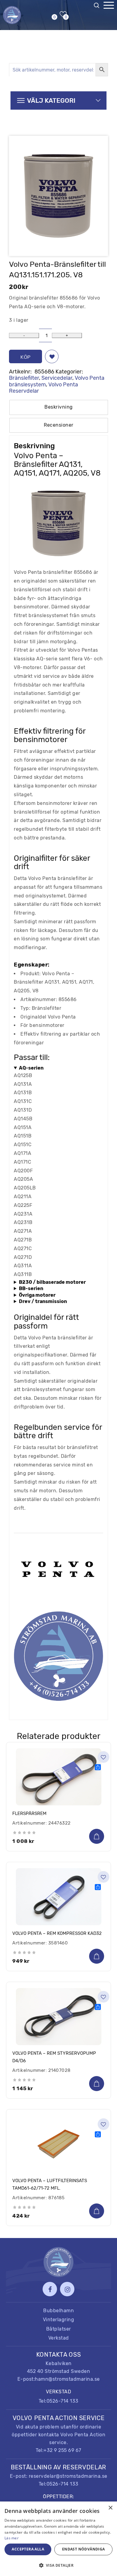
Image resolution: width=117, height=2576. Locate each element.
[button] (52, 356)
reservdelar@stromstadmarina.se (68, 2476)
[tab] (59, 407)
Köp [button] (97, 1836)
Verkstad (59, 2338)
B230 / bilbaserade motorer (52, 1282)
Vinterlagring (59, 2320)
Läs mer (12, 2538)
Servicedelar (57, 378)
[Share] (98, 1767)
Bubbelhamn (58, 2311)
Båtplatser (59, 2329)
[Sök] (98, 7)
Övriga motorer (37, 1295)
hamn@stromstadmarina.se (67, 2379)
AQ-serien (31, 1068)
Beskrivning (59, 407)
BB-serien (31, 1288)
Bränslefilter (24, 378)
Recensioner (59, 425)
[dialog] (58, 2539)
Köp (25, 357)
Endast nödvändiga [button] (84, 2549)
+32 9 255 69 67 (62, 2450)
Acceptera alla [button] (28, 2549)
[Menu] (109, 5)
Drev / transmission (43, 1301)
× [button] (110, 2508)
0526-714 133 (63, 2401)
